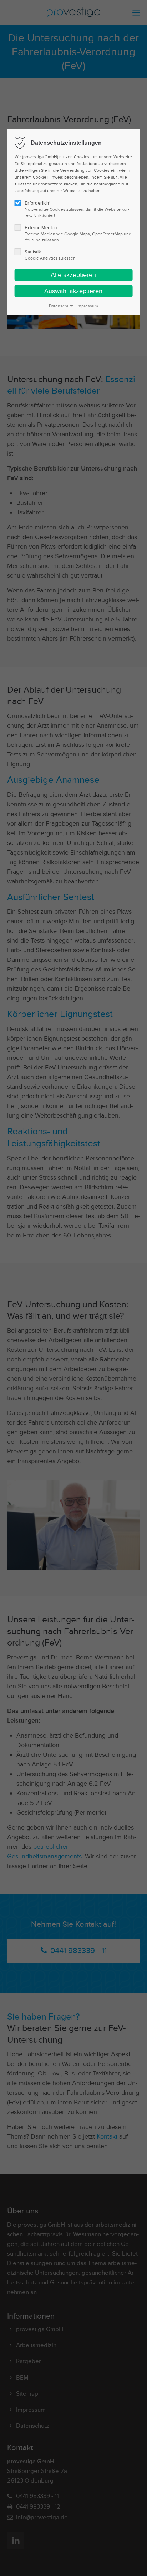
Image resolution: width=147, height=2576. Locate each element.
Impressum (87, 306)
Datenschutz (61, 306)
